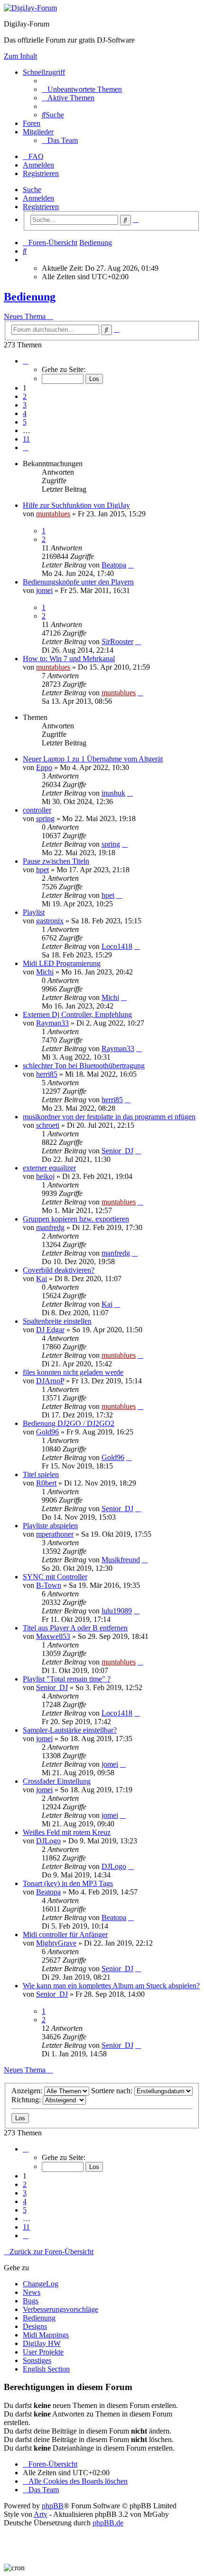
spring (45, 819)
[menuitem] (82, 89)
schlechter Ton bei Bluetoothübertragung (84, 1066)
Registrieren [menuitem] (41, 173)
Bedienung (30, 297)
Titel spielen (41, 1474)
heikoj (45, 1176)
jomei (44, 590)
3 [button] (25, 405)
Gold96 (47, 1432)
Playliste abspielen (50, 1526)
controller (37, 810)
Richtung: (27, 2100)
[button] (26, 361)
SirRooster (117, 642)
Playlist (34, 912)
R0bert (46, 1483)
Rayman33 (52, 1023)
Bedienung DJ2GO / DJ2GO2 (69, 1423)
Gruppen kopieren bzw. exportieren (76, 1219)
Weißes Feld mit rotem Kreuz (67, 1832)
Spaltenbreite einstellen (57, 1321)
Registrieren (41, 207)
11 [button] (26, 439)
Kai (42, 1279)
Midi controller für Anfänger (65, 1934)
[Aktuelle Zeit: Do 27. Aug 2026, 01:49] (26, 260)
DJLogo (48, 1841)
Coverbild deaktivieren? (59, 1270)
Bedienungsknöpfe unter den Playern (78, 582)
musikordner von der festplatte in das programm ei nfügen (109, 1117)
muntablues (53, 514)
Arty (41, 2514)
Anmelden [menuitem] (38, 165)
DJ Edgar (50, 1330)
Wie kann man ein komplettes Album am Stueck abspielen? (111, 1986)
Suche (32, 190)
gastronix (50, 921)
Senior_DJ (117, 1151)
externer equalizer (49, 1168)
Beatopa (114, 565)
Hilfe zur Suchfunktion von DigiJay (76, 505)
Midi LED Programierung (62, 963)
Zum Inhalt (20, 56)
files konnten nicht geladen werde (73, 1372)
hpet (42, 870)
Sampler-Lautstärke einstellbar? (70, 1730)
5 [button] (25, 422)
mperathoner (55, 1534)
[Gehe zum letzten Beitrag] (131, 565)
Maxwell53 (53, 1636)
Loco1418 (117, 946)
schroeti (48, 1125)
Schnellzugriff (44, 72)
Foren (32, 123)
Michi (45, 972)
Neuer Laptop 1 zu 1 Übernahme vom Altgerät (93, 759)
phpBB (53, 2506)
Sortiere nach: (113, 2091)
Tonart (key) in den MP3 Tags (68, 1883)
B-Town (49, 1585)
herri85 (47, 1074)
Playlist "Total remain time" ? (67, 1679)
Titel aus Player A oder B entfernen (75, 1628)
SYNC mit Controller (55, 1577)
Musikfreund (121, 1560)
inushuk (113, 793)
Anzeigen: (28, 2091)
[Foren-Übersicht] (30, 8)
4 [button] (25, 413)
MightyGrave (56, 1943)
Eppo (44, 767)
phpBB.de (108, 2523)
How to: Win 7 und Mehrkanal (69, 659)
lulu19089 (117, 1611)
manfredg (50, 1227)
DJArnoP (50, 1381)
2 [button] (25, 396)
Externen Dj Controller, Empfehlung (77, 1014)
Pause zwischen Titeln (56, 861)
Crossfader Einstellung (57, 1781)
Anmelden (38, 198)
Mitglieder (38, 132)
